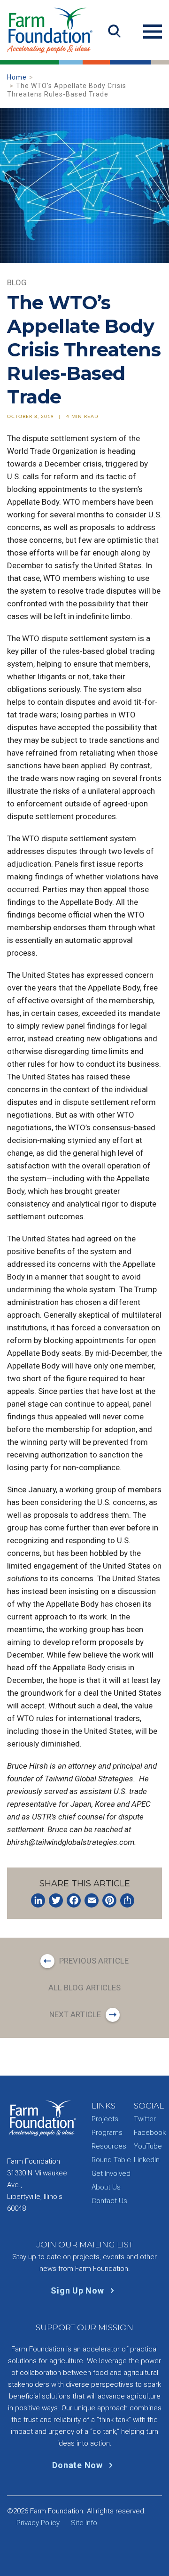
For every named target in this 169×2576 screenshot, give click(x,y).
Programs (107, 2133)
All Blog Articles (85, 1988)
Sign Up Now (78, 2290)
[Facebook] (74, 1900)
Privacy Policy (38, 2523)
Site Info (84, 2523)
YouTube (148, 2146)
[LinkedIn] (38, 1900)
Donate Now (78, 2465)
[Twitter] (56, 1900)
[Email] (92, 1900)
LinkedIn (147, 2160)
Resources (109, 2146)
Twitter (145, 2119)
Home (17, 77)
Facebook (150, 2133)
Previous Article (94, 1961)
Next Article (75, 2014)
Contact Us (109, 2201)
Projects (105, 2119)
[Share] (127, 1900)
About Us (106, 2187)
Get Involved (111, 2173)
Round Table (111, 2160)
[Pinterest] (109, 1900)
